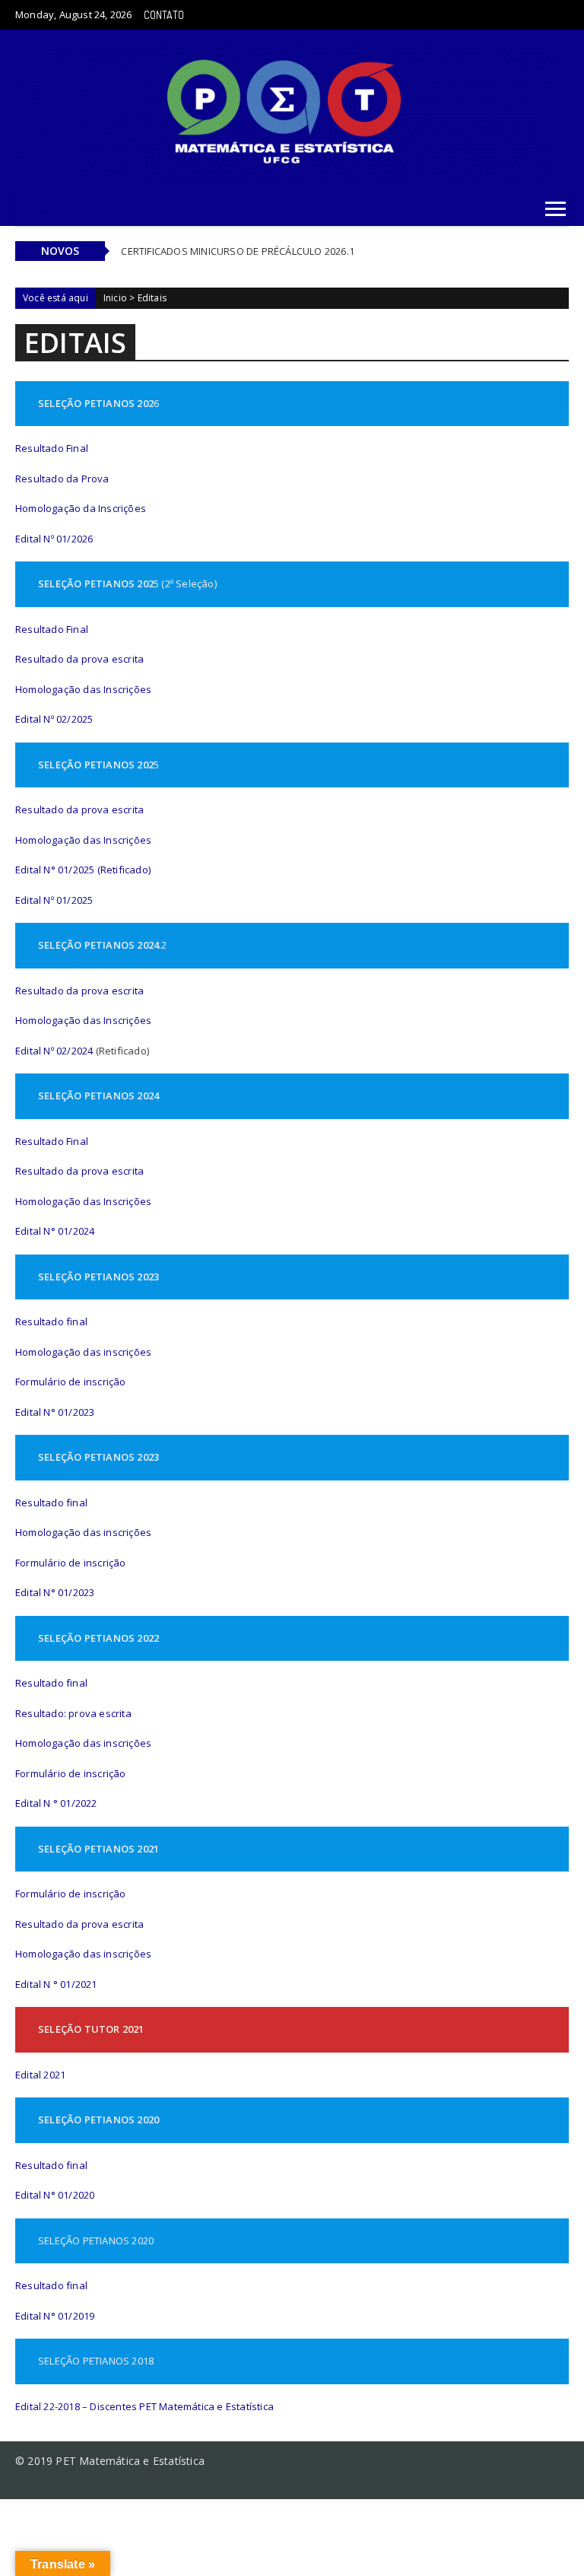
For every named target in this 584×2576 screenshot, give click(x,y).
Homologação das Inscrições (83, 689)
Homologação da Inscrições (81, 508)
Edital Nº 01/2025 (54, 900)
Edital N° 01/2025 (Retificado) (83, 870)
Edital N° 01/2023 (55, 1412)
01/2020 (75, 2195)
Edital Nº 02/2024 (54, 1051)
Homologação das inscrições (83, 1352)
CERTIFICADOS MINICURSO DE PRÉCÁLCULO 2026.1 (238, 251)
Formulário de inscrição (71, 1382)
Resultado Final (52, 448)
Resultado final (51, 1321)
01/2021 (78, 1984)
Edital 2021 (40, 2075)
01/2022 (78, 1803)
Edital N (33, 1803)
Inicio (115, 298)
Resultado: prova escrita (73, 1713)
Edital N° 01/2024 (55, 1231)
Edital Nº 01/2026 (54, 539)
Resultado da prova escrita (79, 659)
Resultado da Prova (62, 479)
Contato (164, 15)
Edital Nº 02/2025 (54, 719)
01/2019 (75, 2316)
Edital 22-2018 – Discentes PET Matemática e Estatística (144, 2406)
